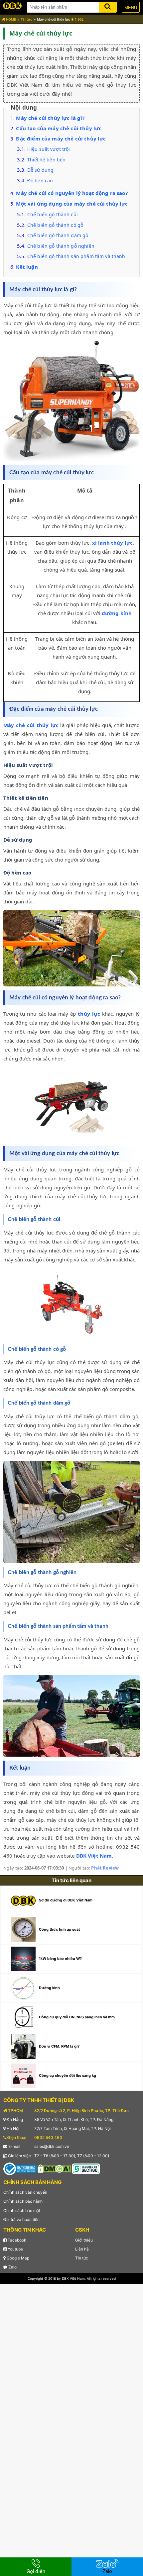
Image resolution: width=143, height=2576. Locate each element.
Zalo (12, 2267)
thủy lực (89, 1014)
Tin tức (26, 19)
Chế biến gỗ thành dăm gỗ (58, 235)
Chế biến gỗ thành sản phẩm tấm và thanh (76, 256)
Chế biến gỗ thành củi (53, 214)
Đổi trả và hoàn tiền (21, 2219)
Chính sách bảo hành (23, 2201)
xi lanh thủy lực (112, 543)
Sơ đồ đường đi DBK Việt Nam (66, 1900)
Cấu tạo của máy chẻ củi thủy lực (59, 128)
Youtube (15, 2249)
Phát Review (105, 1868)
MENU (131, 8)
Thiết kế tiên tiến (47, 160)
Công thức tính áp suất (59, 1929)
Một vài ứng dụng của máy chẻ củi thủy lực (72, 204)
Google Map (17, 2258)
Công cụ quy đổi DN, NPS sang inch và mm (77, 2017)
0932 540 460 (48, 2137)
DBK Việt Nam (94, 1856)
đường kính (117, 613)
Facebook (16, 2240)
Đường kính (49, 1988)
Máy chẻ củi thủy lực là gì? (50, 118)
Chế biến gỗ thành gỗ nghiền (61, 246)
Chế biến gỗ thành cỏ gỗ (56, 225)
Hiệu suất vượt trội (49, 149)
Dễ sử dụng (41, 170)
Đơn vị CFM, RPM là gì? (59, 2046)
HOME (10, 19)
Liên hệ (82, 2249)
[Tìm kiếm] (108, 6)
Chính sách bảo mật (22, 2210)
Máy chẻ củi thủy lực (31, 725)
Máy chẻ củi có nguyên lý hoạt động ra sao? (72, 193)
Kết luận (27, 267)
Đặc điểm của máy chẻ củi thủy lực (61, 138)
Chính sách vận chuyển (25, 2192)
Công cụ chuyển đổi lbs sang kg (68, 2075)
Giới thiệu (84, 2240)
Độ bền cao (40, 181)
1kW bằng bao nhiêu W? (60, 1959)
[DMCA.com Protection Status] (54, 2168)
